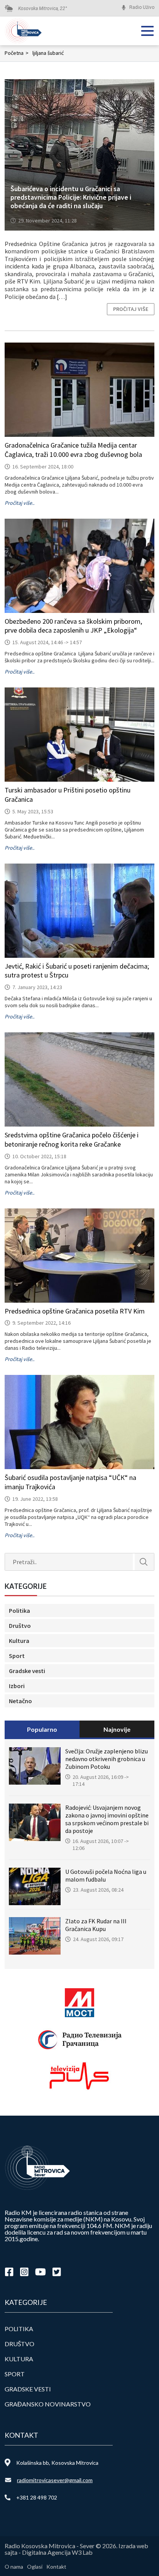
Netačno (20, 1701)
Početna (17, 53)
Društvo (20, 1626)
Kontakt (56, 2567)
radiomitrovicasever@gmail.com (55, 2480)
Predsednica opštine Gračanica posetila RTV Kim (75, 1311)
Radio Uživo (142, 7)
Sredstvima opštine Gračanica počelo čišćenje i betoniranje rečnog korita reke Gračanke (72, 1140)
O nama (14, 2567)
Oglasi (35, 2567)
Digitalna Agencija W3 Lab (57, 2552)
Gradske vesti (27, 1671)
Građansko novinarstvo (48, 2404)
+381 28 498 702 (37, 2497)
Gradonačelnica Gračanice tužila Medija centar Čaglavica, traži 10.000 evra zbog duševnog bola (73, 450)
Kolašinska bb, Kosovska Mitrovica (57, 2463)
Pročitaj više (131, 309)
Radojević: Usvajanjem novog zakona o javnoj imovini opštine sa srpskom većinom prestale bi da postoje (107, 1819)
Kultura (19, 1641)
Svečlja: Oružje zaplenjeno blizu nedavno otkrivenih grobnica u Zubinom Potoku (107, 1759)
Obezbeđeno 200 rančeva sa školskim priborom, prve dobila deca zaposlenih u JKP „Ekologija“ (73, 626)
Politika (19, 1610)
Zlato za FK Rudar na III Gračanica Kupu (96, 1925)
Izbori (17, 1686)
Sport (17, 1656)
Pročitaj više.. (19, 503)
